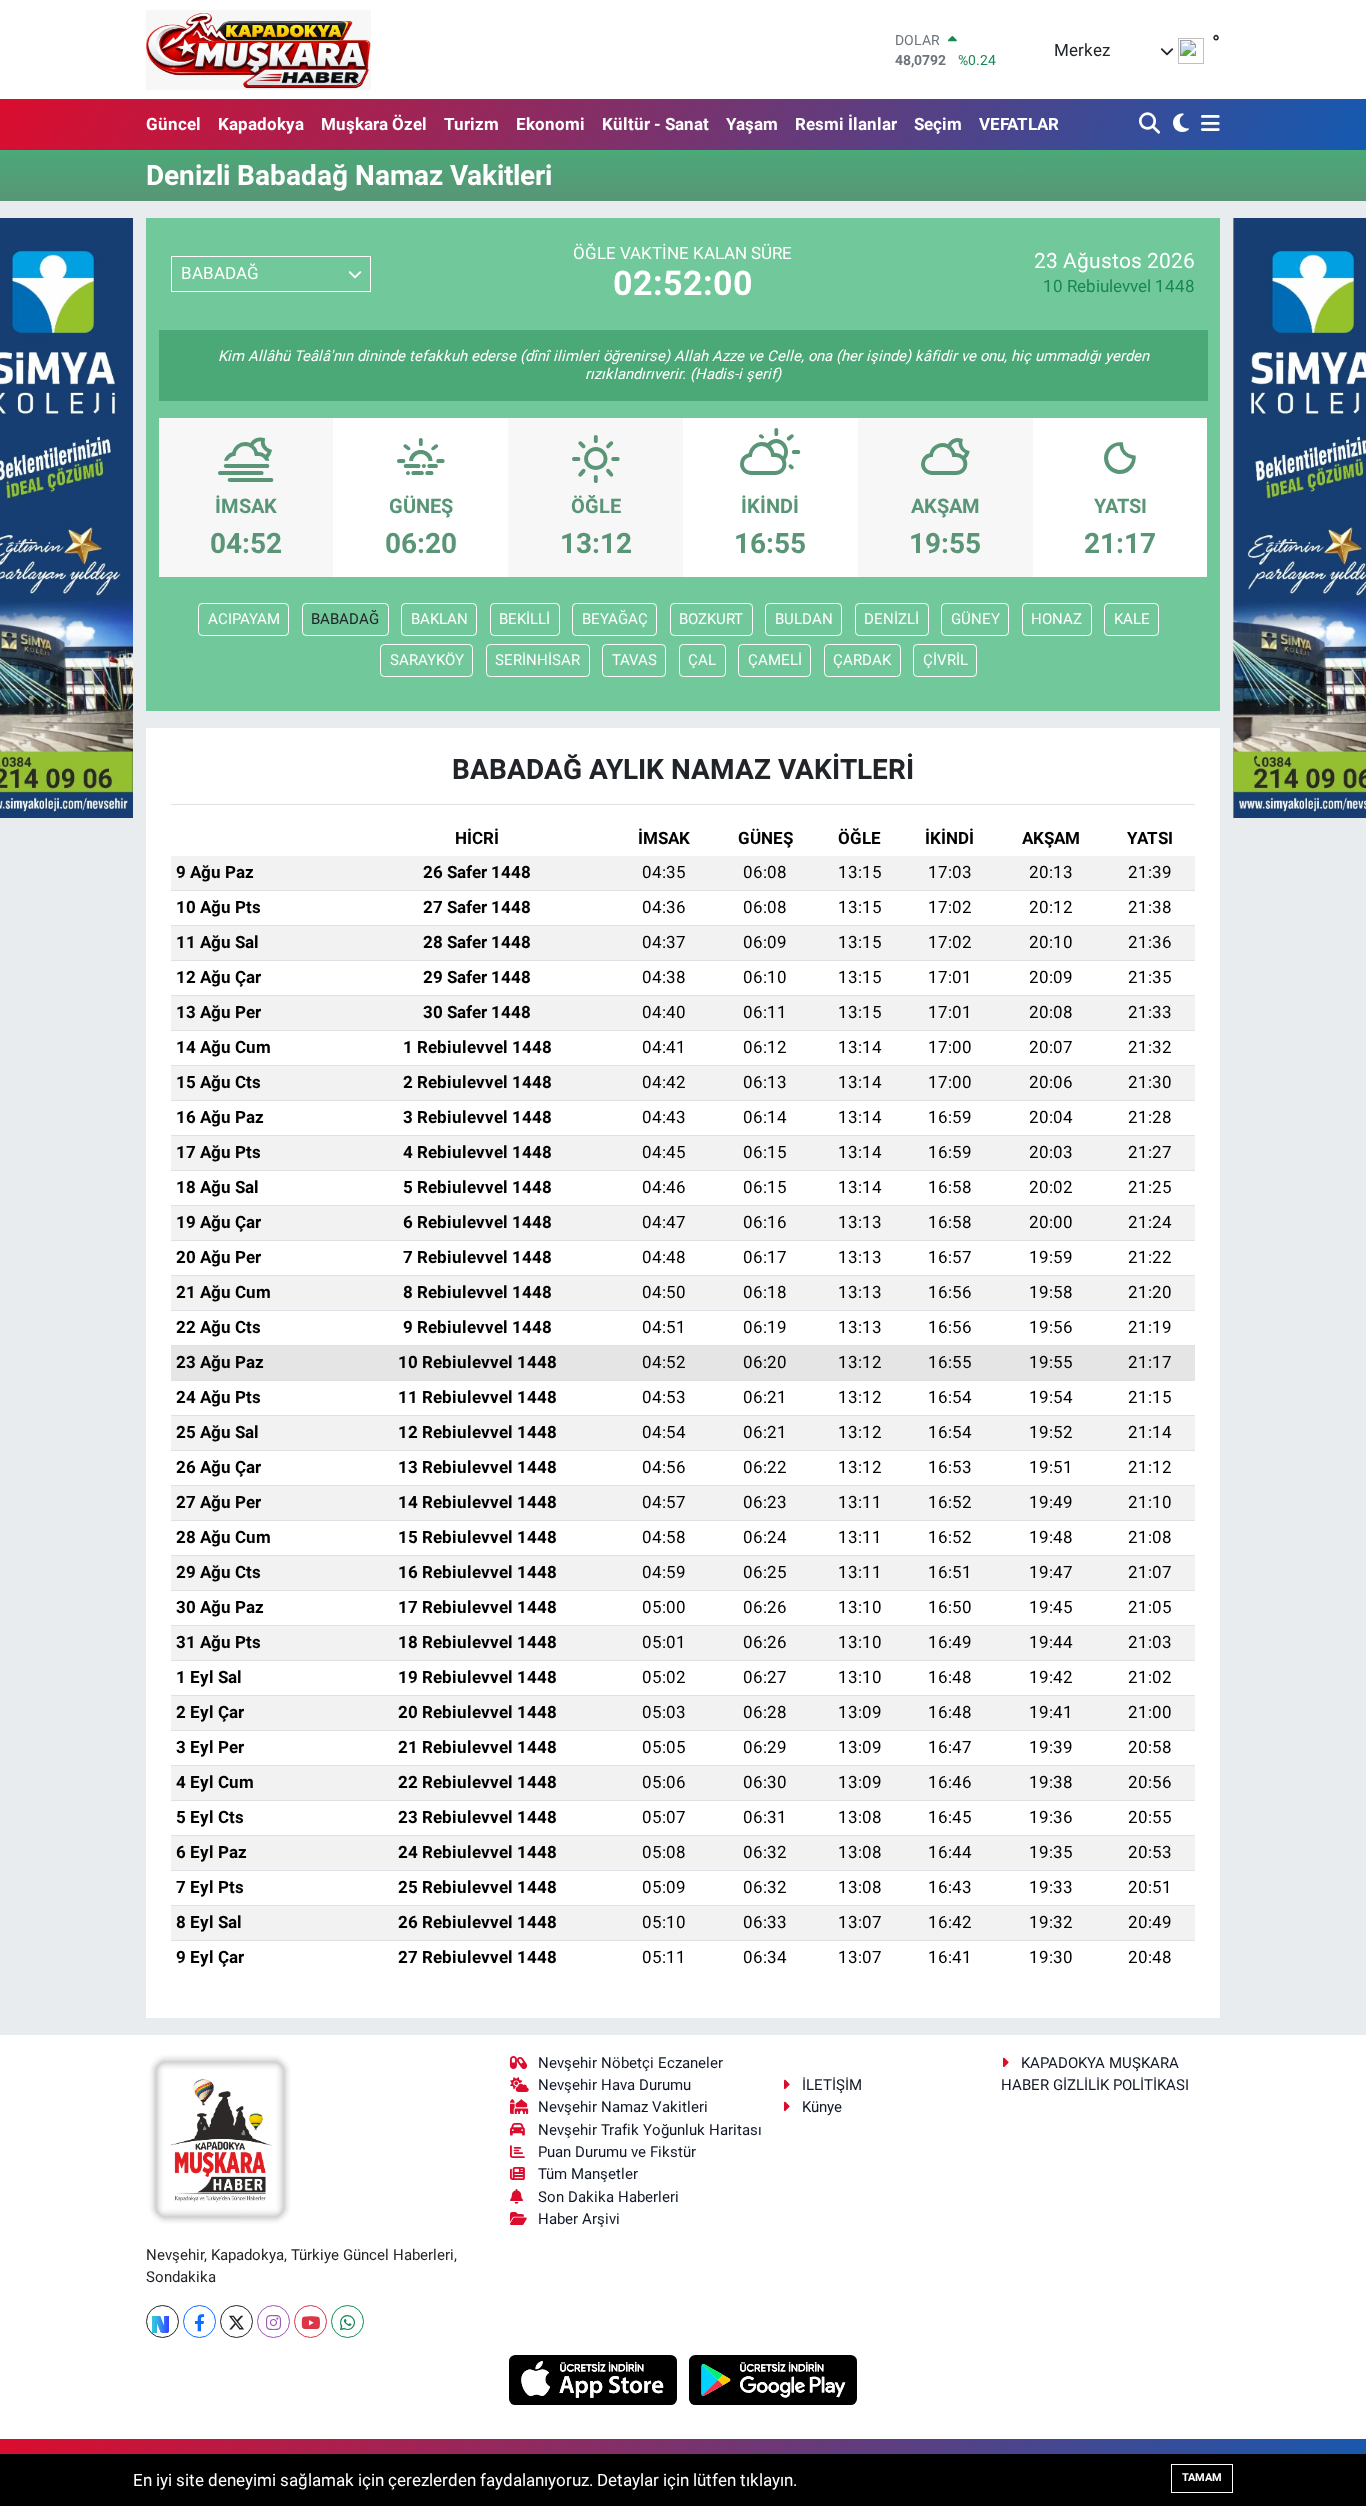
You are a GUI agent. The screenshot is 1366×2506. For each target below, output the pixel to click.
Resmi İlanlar (846, 124)
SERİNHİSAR (537, 660)
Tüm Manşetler (588, 2174)
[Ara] (1151, 124)
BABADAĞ (345, 619)
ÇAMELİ (775, 660)
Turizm (471, 124)
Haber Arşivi (579, 2219)
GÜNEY (975, 619)
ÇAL (702, 660)
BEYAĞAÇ (615, 619)
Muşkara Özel (374, 124)
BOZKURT (711, 619)
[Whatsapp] (347, 2321)
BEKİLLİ (524, 619)
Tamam (1202, 2477)
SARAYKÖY (427, 660)
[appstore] (595, 2379)
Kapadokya (261, 124)
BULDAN (804, 619)
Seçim (938, 124)
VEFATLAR (1019, 124)
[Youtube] (310, 2321)
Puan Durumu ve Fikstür (617, 2152)
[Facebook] (199, 2321)
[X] (236, 2321)
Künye (822, 2107)
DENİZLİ (891, 619)
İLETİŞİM (832, 2085)
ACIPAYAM (244, 619)
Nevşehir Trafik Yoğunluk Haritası (650, 2130)
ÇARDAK (862, 660)
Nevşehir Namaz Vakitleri (623, 2107)
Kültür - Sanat (655, 124)
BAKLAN (439, 619)
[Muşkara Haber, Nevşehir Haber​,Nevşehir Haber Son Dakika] (258, 49)
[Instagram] (273, 2321)
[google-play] (773, 2379)
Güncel (173, 124)
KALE (1132, 619)
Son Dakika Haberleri (608, 2197)
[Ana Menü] (1207, 124)
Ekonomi (550, 124)
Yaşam (752, 124)
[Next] (162, 2321)
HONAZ (1056, 619)
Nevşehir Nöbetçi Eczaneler (630, 2063)
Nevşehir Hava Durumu (614, 2085)
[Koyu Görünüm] (1178, 124)
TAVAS (634, 660)
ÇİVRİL (945, 660)
